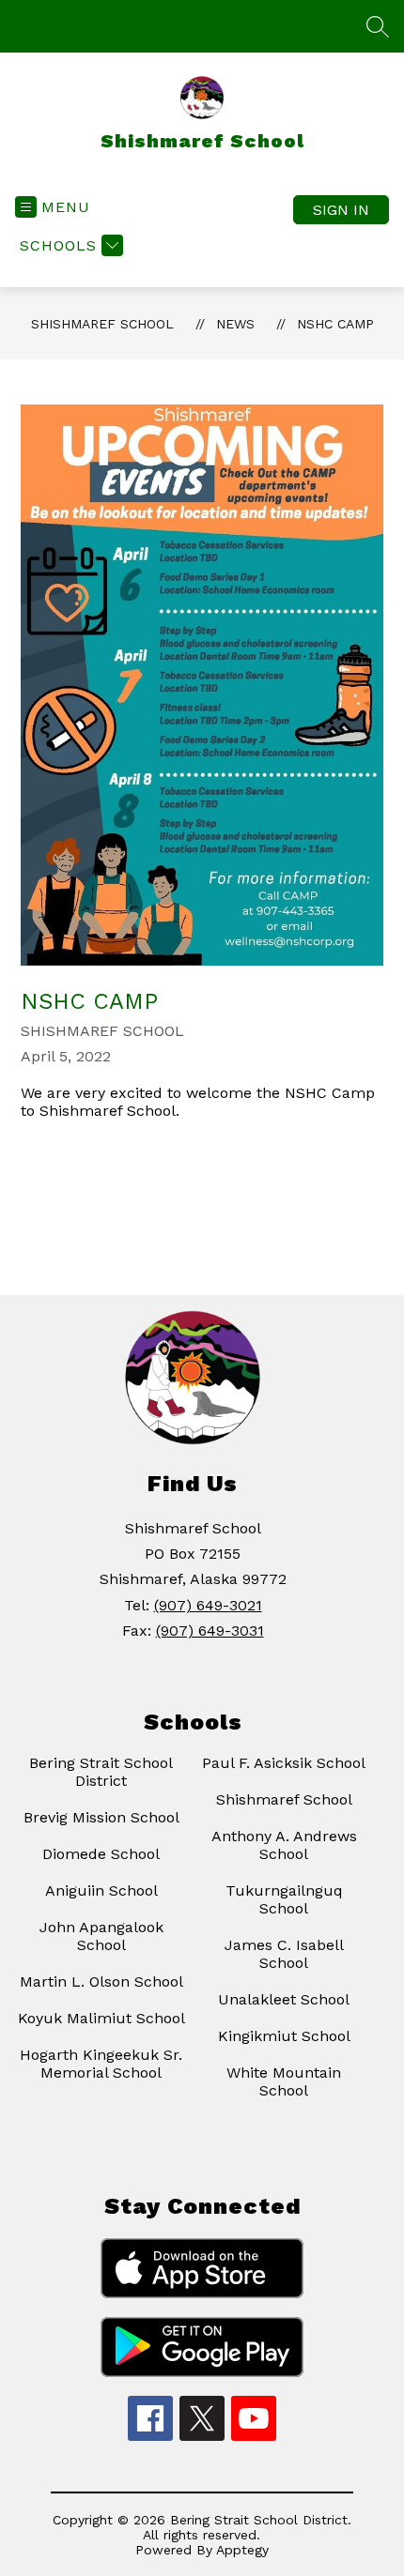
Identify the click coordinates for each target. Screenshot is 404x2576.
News (235, 324)
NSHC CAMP (335, 324)
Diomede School (101, 1854)
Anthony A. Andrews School (284, 1845)
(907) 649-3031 (210, 1631)
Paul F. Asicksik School (284, 1763)
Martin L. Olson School (101, 1982)
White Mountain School (284, 2081)
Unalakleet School (284, 1999)
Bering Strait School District (101, 1772)
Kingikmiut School (284, 2036)
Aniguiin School (101, 1890)
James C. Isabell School (284, 1954)
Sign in (341, 210)
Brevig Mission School (101, 1817)
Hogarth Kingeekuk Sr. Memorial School (101, 2064)
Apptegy (242, 2550)
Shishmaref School (102, 324)
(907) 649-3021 (208, 1605)
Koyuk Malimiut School (101, 2018)
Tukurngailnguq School (284, 1899)
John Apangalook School (101, 1936)
